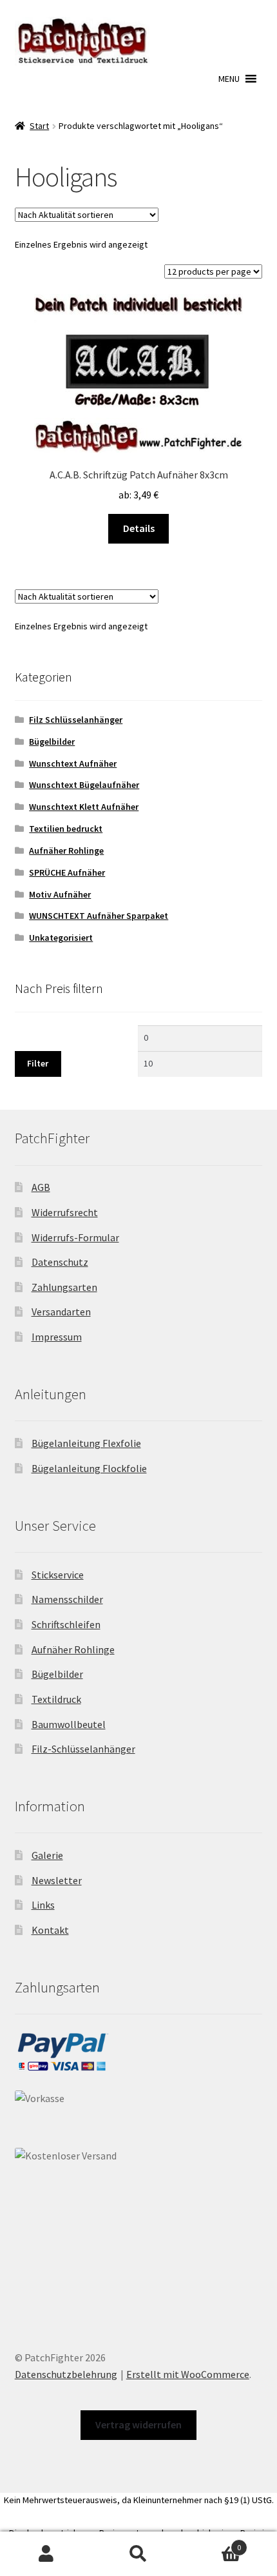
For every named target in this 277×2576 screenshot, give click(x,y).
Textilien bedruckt (66, 829)
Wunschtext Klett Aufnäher (84, 807)
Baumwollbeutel (69, 1724)
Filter (38, 1063)
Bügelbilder (52, 742)
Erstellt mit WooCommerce (188, 2374)
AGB (41, 1187)
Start (39, 126)
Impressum (57, 1337)
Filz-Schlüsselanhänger (83, 1749)
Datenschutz (60, 1262)
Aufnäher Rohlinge (66, 850)
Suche (138, 2554)
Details (139, 528)
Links (43, 1905)
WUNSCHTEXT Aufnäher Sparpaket (99, 916)
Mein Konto (46, 2554)
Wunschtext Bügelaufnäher (84, 785)
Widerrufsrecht (65, 1212)
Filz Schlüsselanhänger (76, 720)
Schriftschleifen (66, 1624)
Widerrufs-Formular (75, 1237)
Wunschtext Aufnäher (73, 763)
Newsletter (57, 1880)
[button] (229, 79)
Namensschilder (67, 1599)
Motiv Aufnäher (60, 894)
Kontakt (50, 1930)
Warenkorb (213, 2543)
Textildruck (56, 1699)
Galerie (47, 1855)
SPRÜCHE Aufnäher (67, 872)
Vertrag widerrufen (138, 2424)
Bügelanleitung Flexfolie (86, 1443)
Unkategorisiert (61, 938)
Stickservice (58, 1575)
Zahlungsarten (64, 1287)
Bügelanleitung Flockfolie (89, 1468)
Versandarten (61, 1312)
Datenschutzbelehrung (66, 2374)
